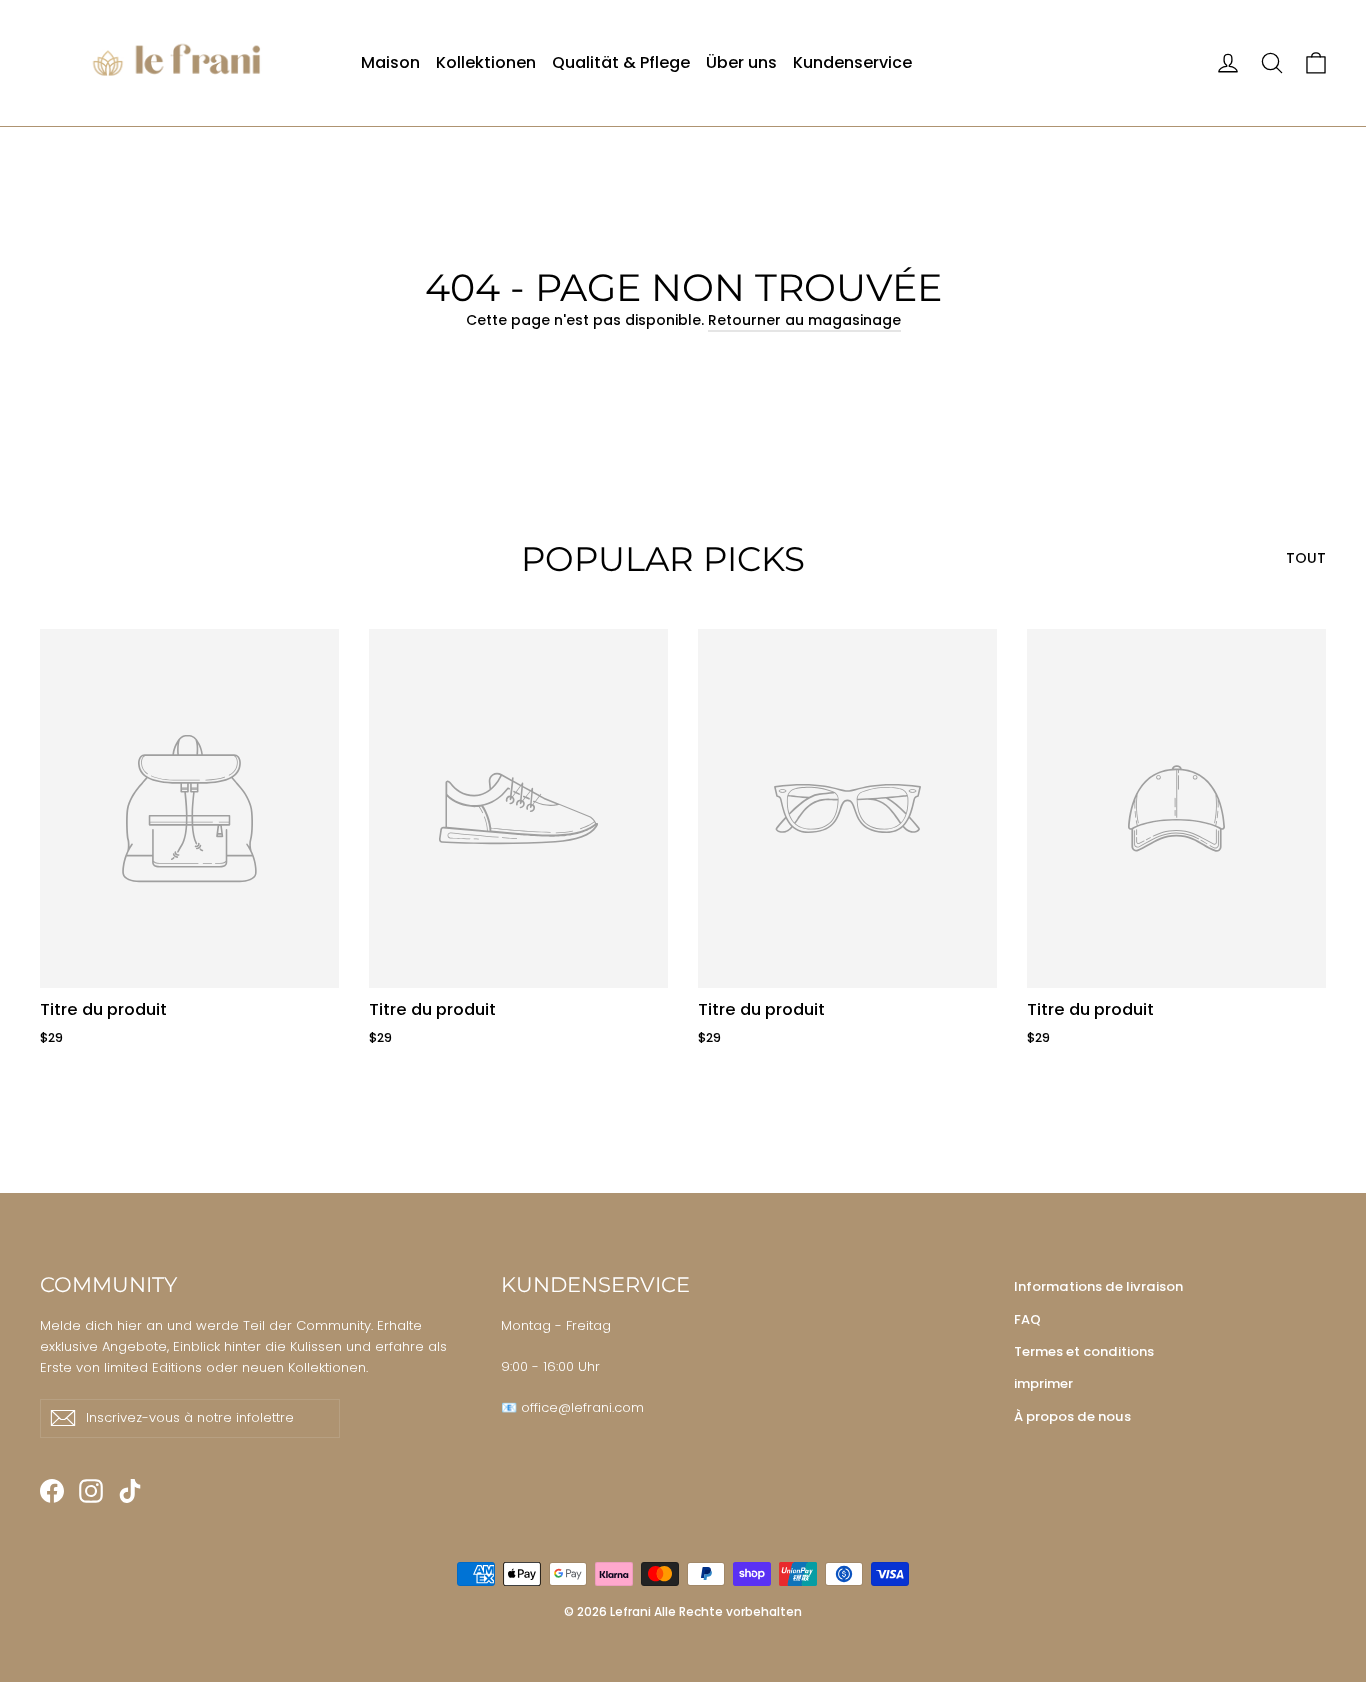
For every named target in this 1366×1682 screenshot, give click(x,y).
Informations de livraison (1098, 1286)
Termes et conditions (1084, 1351)
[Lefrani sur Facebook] (52, 1491)
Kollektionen (486, 62)
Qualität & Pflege (621, 62)
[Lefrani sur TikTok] (130, 1491)
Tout (1306, 558)
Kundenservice (852, 62)
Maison (390, 62)
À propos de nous (1072, 1416)
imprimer (1043, 1383)
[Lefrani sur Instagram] (91, 1491)
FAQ (1027, 1319)
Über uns (741, 62)
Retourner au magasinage (804, 320)
